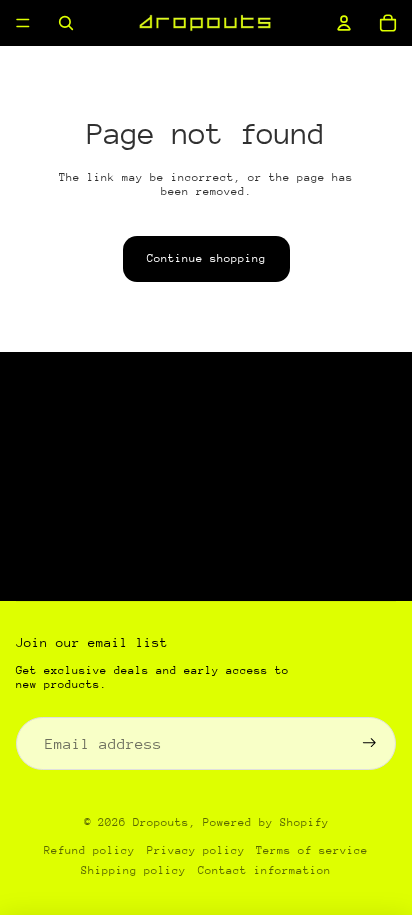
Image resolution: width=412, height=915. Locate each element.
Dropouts (161, 822)
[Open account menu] (344, 23)
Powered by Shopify (266, 822)
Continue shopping (206, 258)
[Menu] (23, 23)
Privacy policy (196, 850)
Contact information (264, 870)
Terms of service (312, 850)
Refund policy (89, 850)
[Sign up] (369, 743)
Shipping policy (133, 870)
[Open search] (66, 23)
